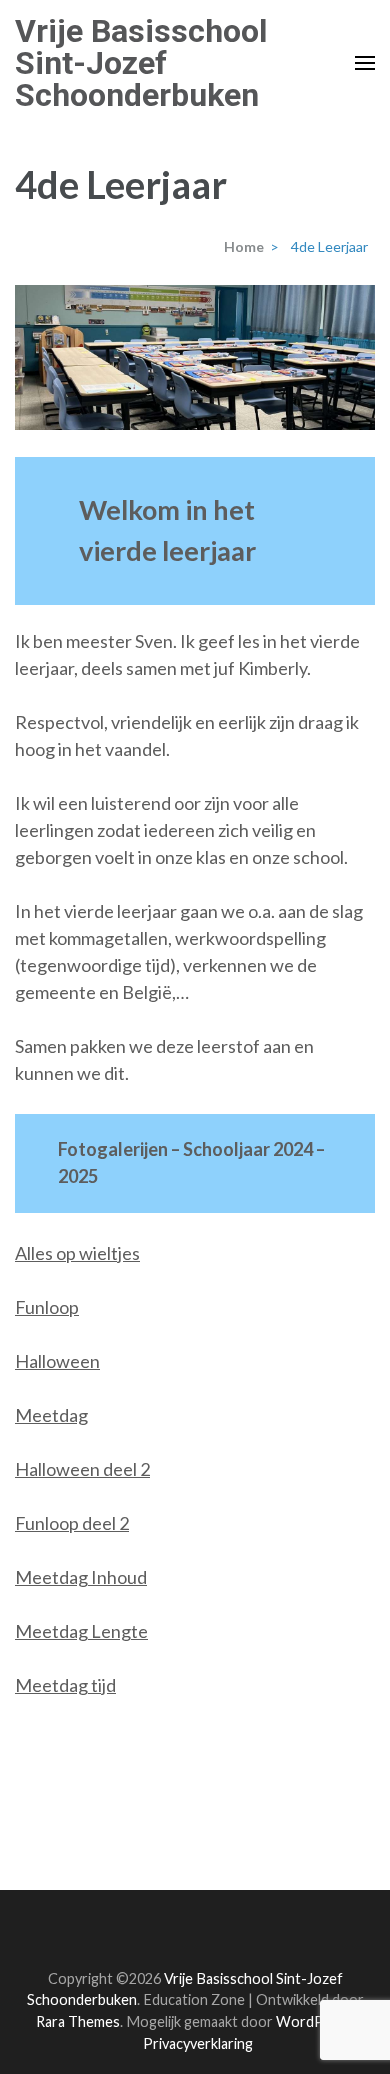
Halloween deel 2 (82, 1469)
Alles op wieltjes (77, 1253)
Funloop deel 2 (72, 1523)
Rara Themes (78, 2021)
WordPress (314, 2021)
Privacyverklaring (198, 2043)
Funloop (47, 1307)
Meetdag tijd (65, 1685)
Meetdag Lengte (81, 1631)
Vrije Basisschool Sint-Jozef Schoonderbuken (141, 63)
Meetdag (51, 1415)
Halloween (57, 1361)
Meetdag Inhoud (81, 1577)
